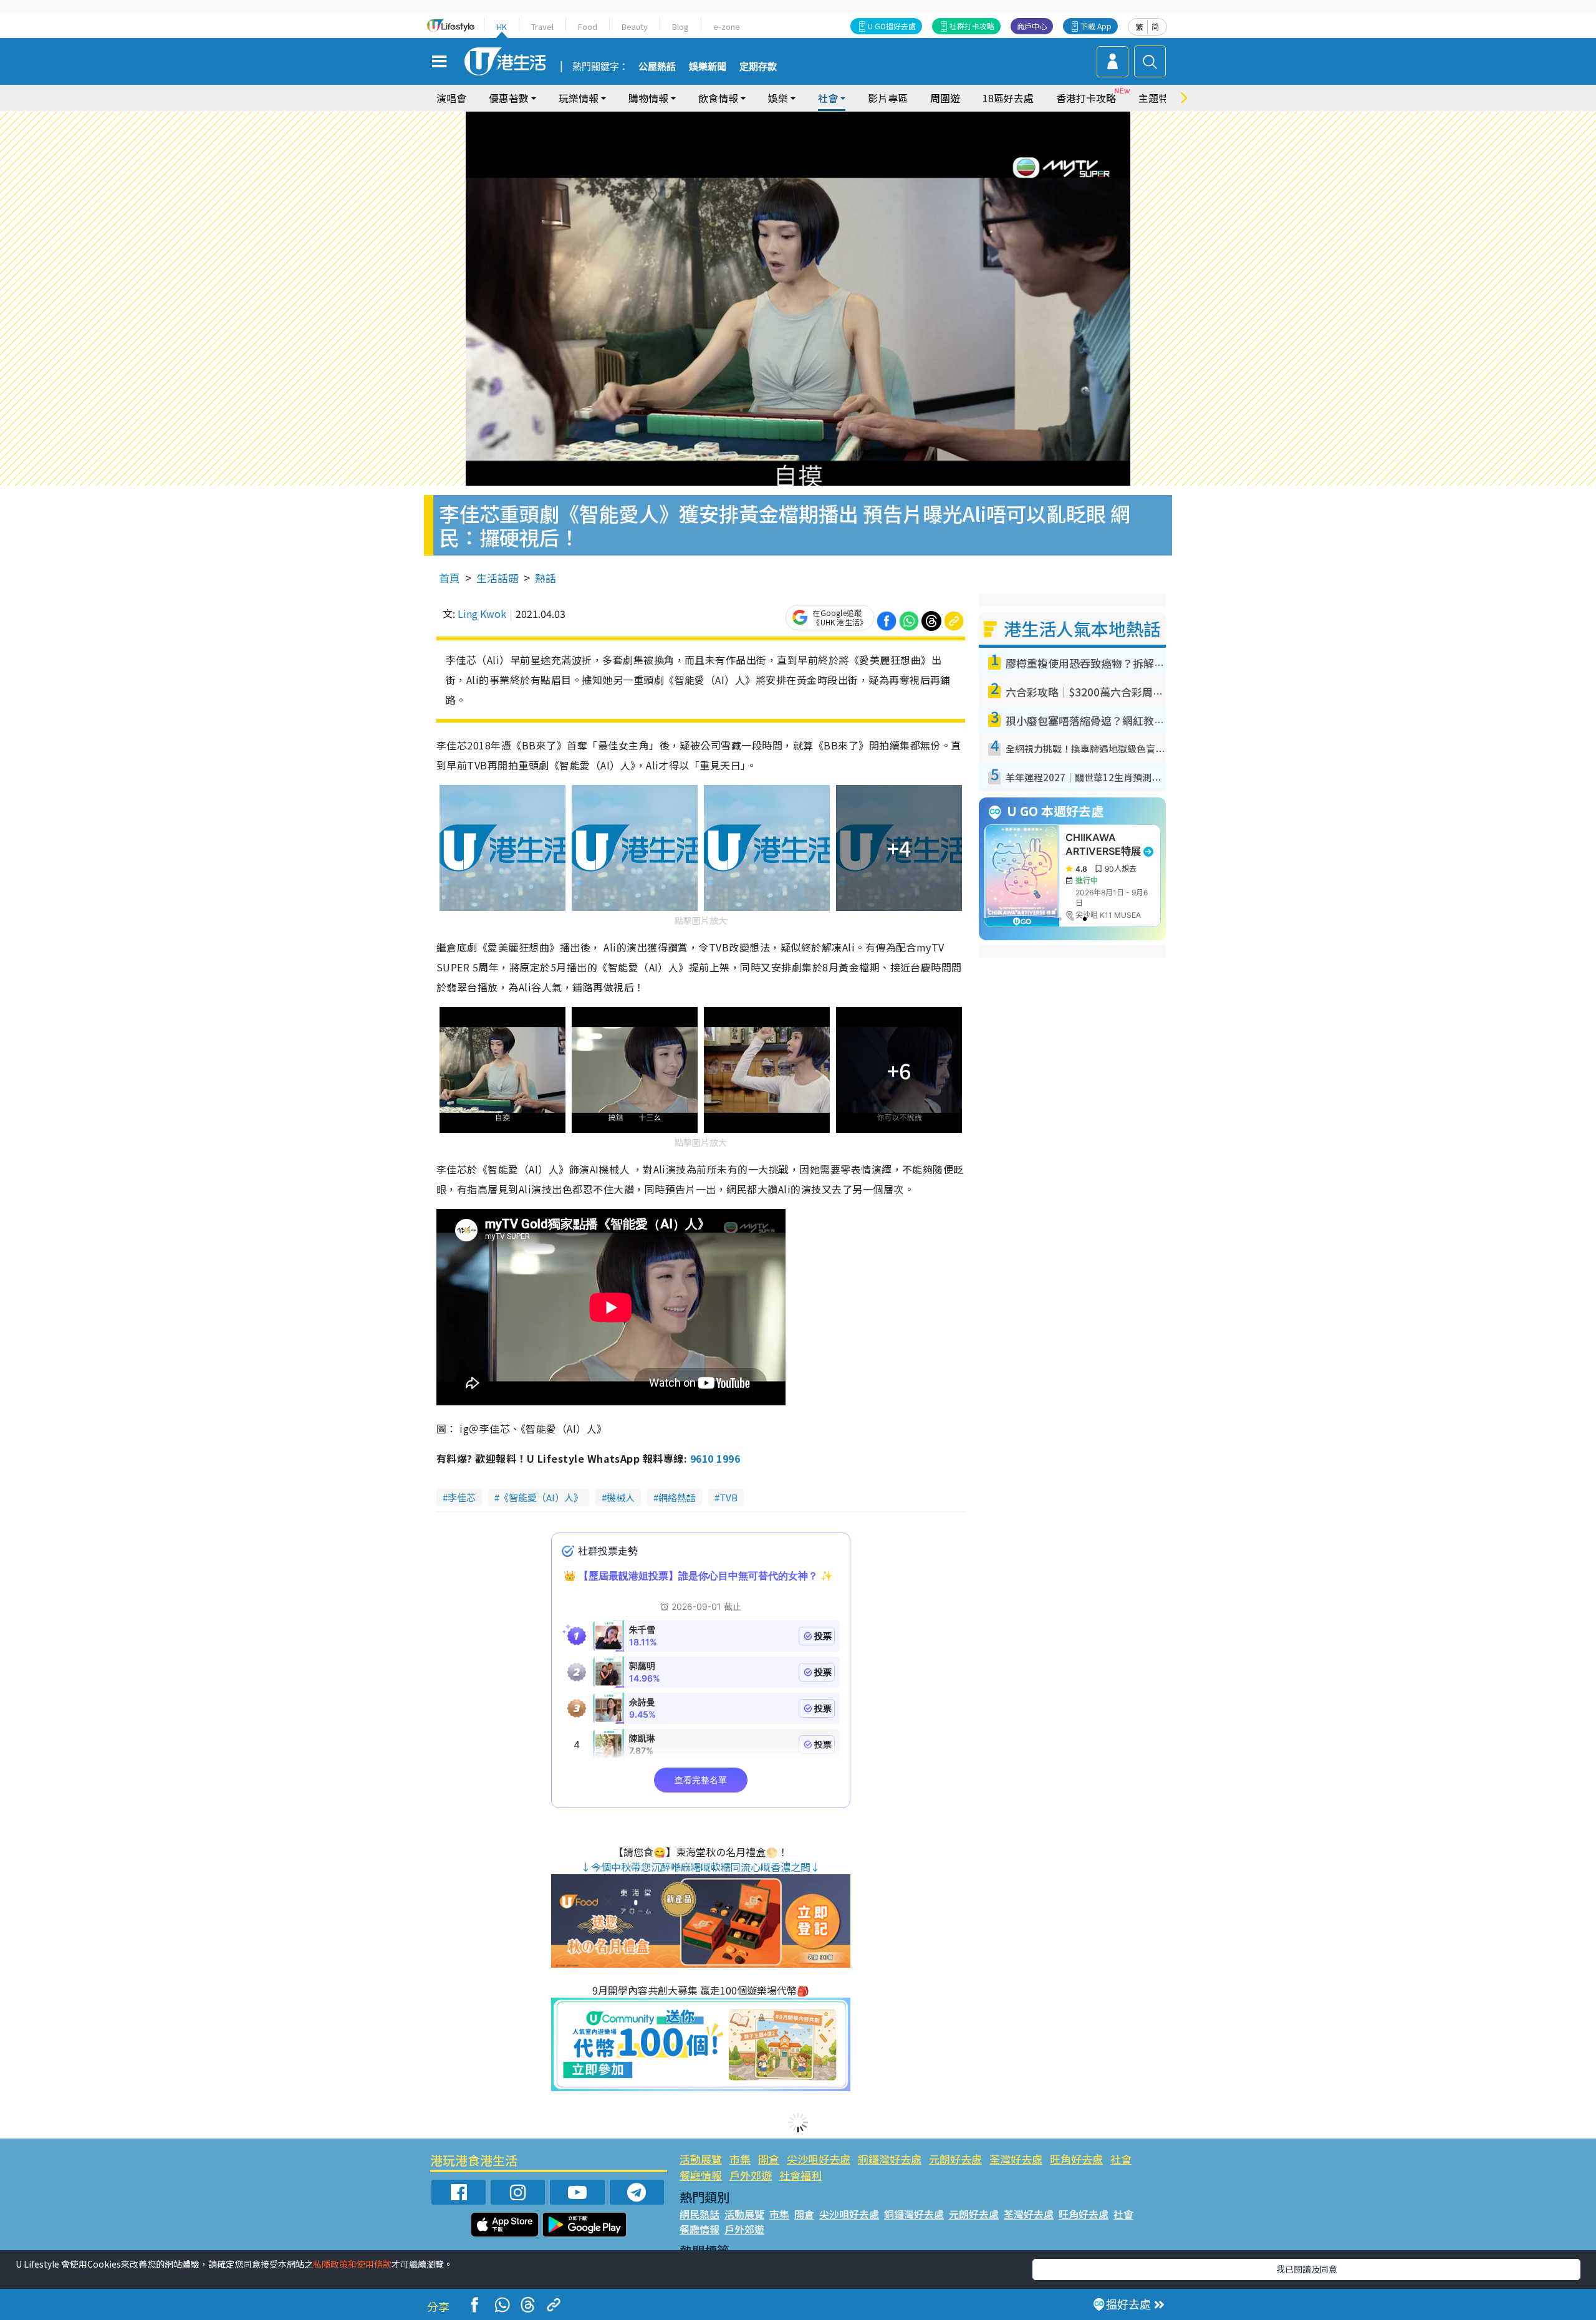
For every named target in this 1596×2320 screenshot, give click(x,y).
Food (588, 26)
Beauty (635, 26)
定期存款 (758, 67)
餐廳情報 (701, 2175)
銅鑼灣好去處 (890, 2159)
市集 (740, 2159)
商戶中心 (1032, 26)
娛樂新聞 (708, 67)
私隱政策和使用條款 (352, 2264)
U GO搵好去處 (892, 26)
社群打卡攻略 (972, 26)
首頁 (449, 578)
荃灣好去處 (1016, 2159)
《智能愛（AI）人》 (541, 1497)
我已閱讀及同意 (1307, 2269)
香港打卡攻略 (1086, 98)
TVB (728, 1497)
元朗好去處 (955, 2159)
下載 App (1096, 26)
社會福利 (800, 2175)
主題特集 (1158, 98)
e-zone (727, 26)
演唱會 (451, 98)
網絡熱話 (677, 1497)
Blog (680, 26)
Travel (542, 26)
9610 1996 (715, 1458)
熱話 (546, 578)
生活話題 (498, 578)
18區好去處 (1008, 98)
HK (502, 26)
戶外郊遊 (751, 2175)
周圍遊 (945, 98)
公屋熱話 (657, 67)
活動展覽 (701, 2159)
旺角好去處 (1076, 2159)
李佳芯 (462, 1497)
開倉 (769, 2159)
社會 (1121, 2159)
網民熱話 (699, 2214)
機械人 (621, 1497)
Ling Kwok (482, 614)
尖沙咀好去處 (819, 2159)
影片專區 (888, 98)
